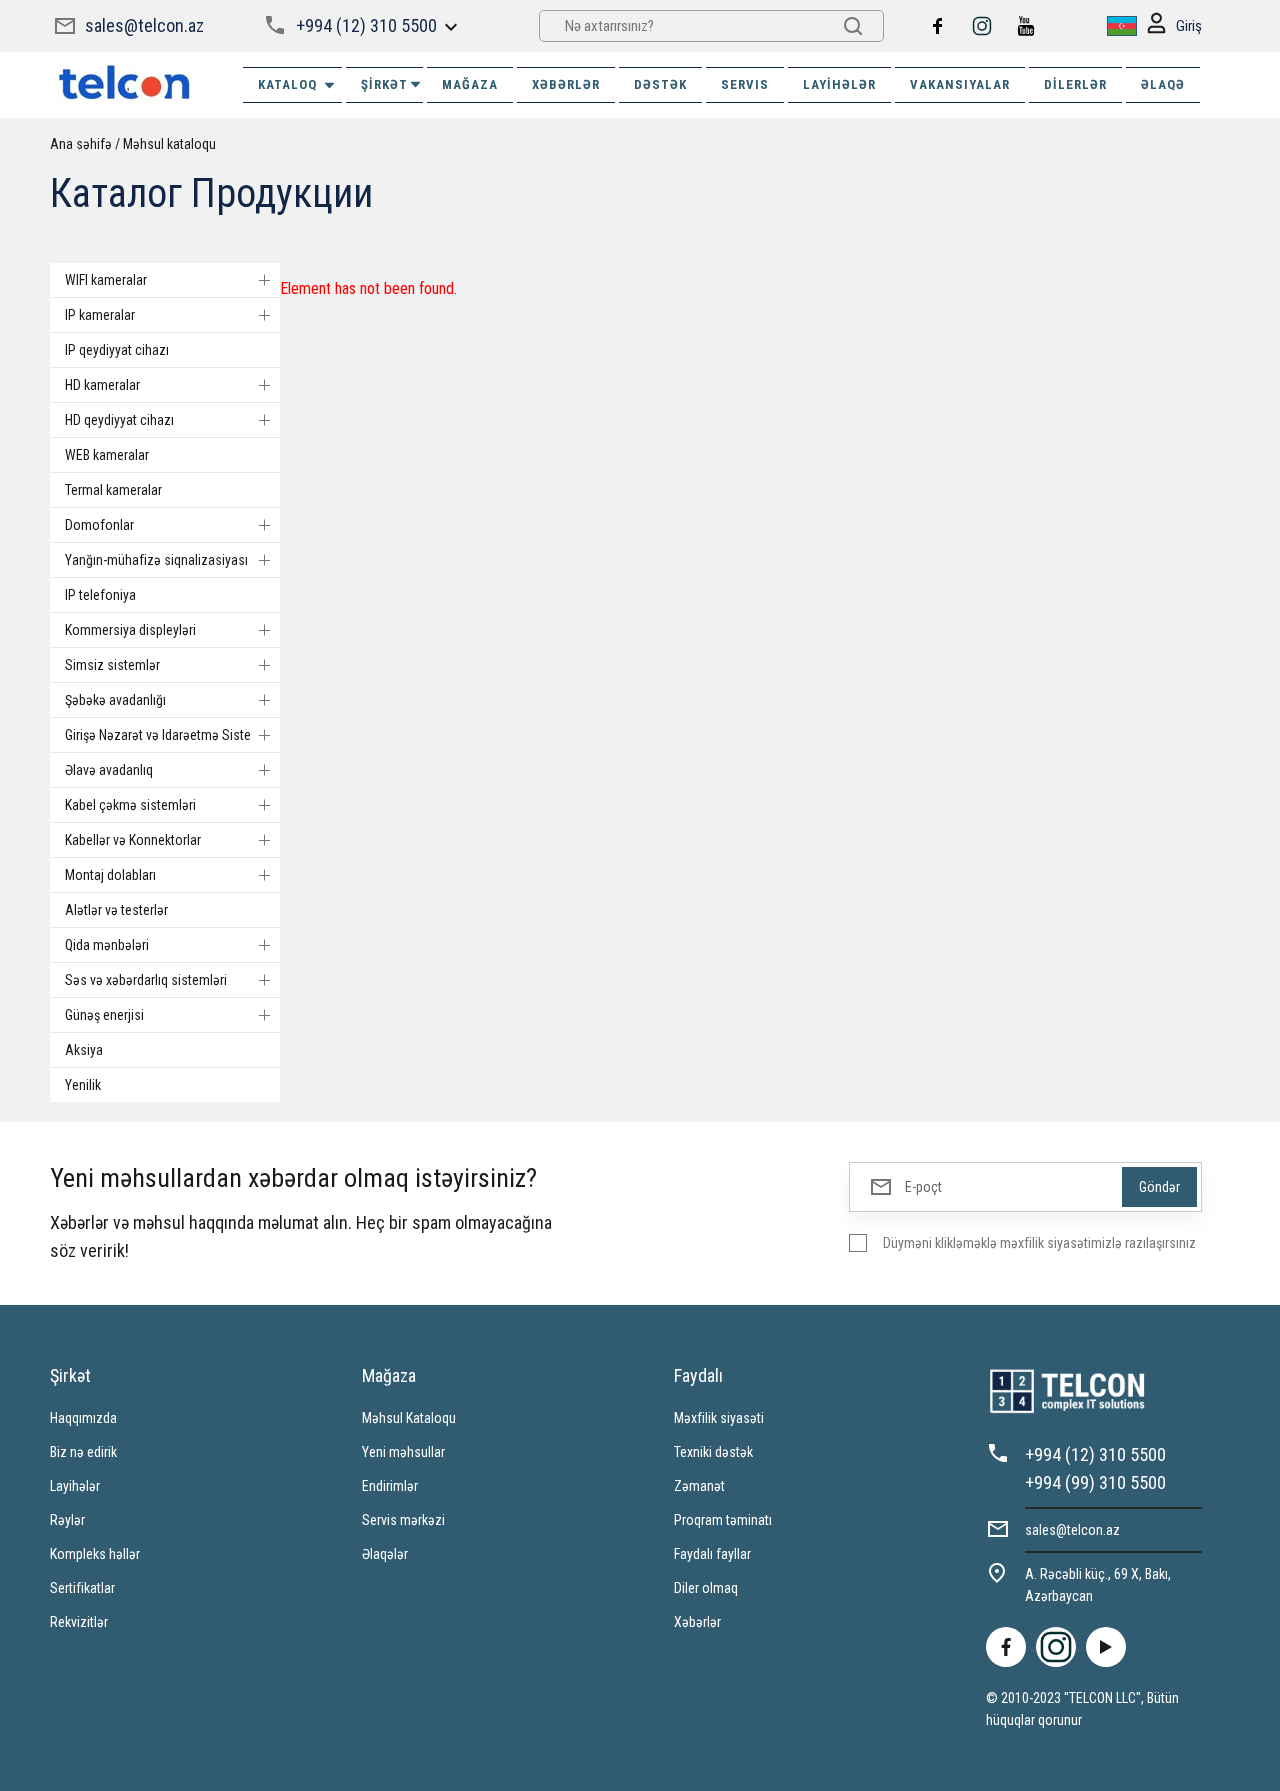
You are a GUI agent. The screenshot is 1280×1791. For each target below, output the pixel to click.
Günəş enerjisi (104, 1015)
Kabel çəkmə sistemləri (130, 805)
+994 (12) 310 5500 (366, 25)
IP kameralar (100, 315)
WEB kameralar (107, 455)
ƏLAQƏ (1163, 84)
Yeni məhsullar (403, 1452)
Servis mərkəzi (403, 1520)
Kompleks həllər (95, 1554)
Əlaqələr (385, 1554)
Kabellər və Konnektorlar (133, 840)
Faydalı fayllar (712, 1554)
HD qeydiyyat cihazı (119, 420)
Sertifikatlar (82, 1588)
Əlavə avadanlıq (109, 770)
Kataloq (287, 84)
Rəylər (67, 1520)
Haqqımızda (83, 1418)
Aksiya (84, 1050)
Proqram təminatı (723, 1520)
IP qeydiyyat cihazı (117, 350)
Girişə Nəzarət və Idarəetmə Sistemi (165, 735)
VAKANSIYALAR (960, 84)
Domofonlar (99, 525)
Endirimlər (390, 1486)
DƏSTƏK (660, 84)
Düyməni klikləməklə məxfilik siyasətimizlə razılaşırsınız (1039, 1243)
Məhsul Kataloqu (409, 1418)
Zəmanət (699, 1486)
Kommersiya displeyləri (130, 630)
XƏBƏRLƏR (566, 84)
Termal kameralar (113, 490)
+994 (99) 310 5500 (1095, 1482)
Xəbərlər (697, 1622)
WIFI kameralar (106, 280)
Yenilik (83, 1085)
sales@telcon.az (144, 25)
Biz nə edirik (83, 1452)
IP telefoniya (100, 595)
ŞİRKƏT (384, 84)
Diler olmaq (706, 1588)
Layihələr (839, 84)
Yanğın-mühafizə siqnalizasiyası (156, 560)
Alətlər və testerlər (116, 910)
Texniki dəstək (713, 1452)
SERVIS (745, 84)
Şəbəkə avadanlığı (115, 700)
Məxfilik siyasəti (719, 1418)
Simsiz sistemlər (112, 665)
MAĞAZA (470, 84)
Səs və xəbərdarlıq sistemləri (146, 980)
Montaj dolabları (110, 875)
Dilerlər (1075, 84)
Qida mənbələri (107, 945)
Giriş (1189, 26)
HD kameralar (102, 385)
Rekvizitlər (79, 1622)
